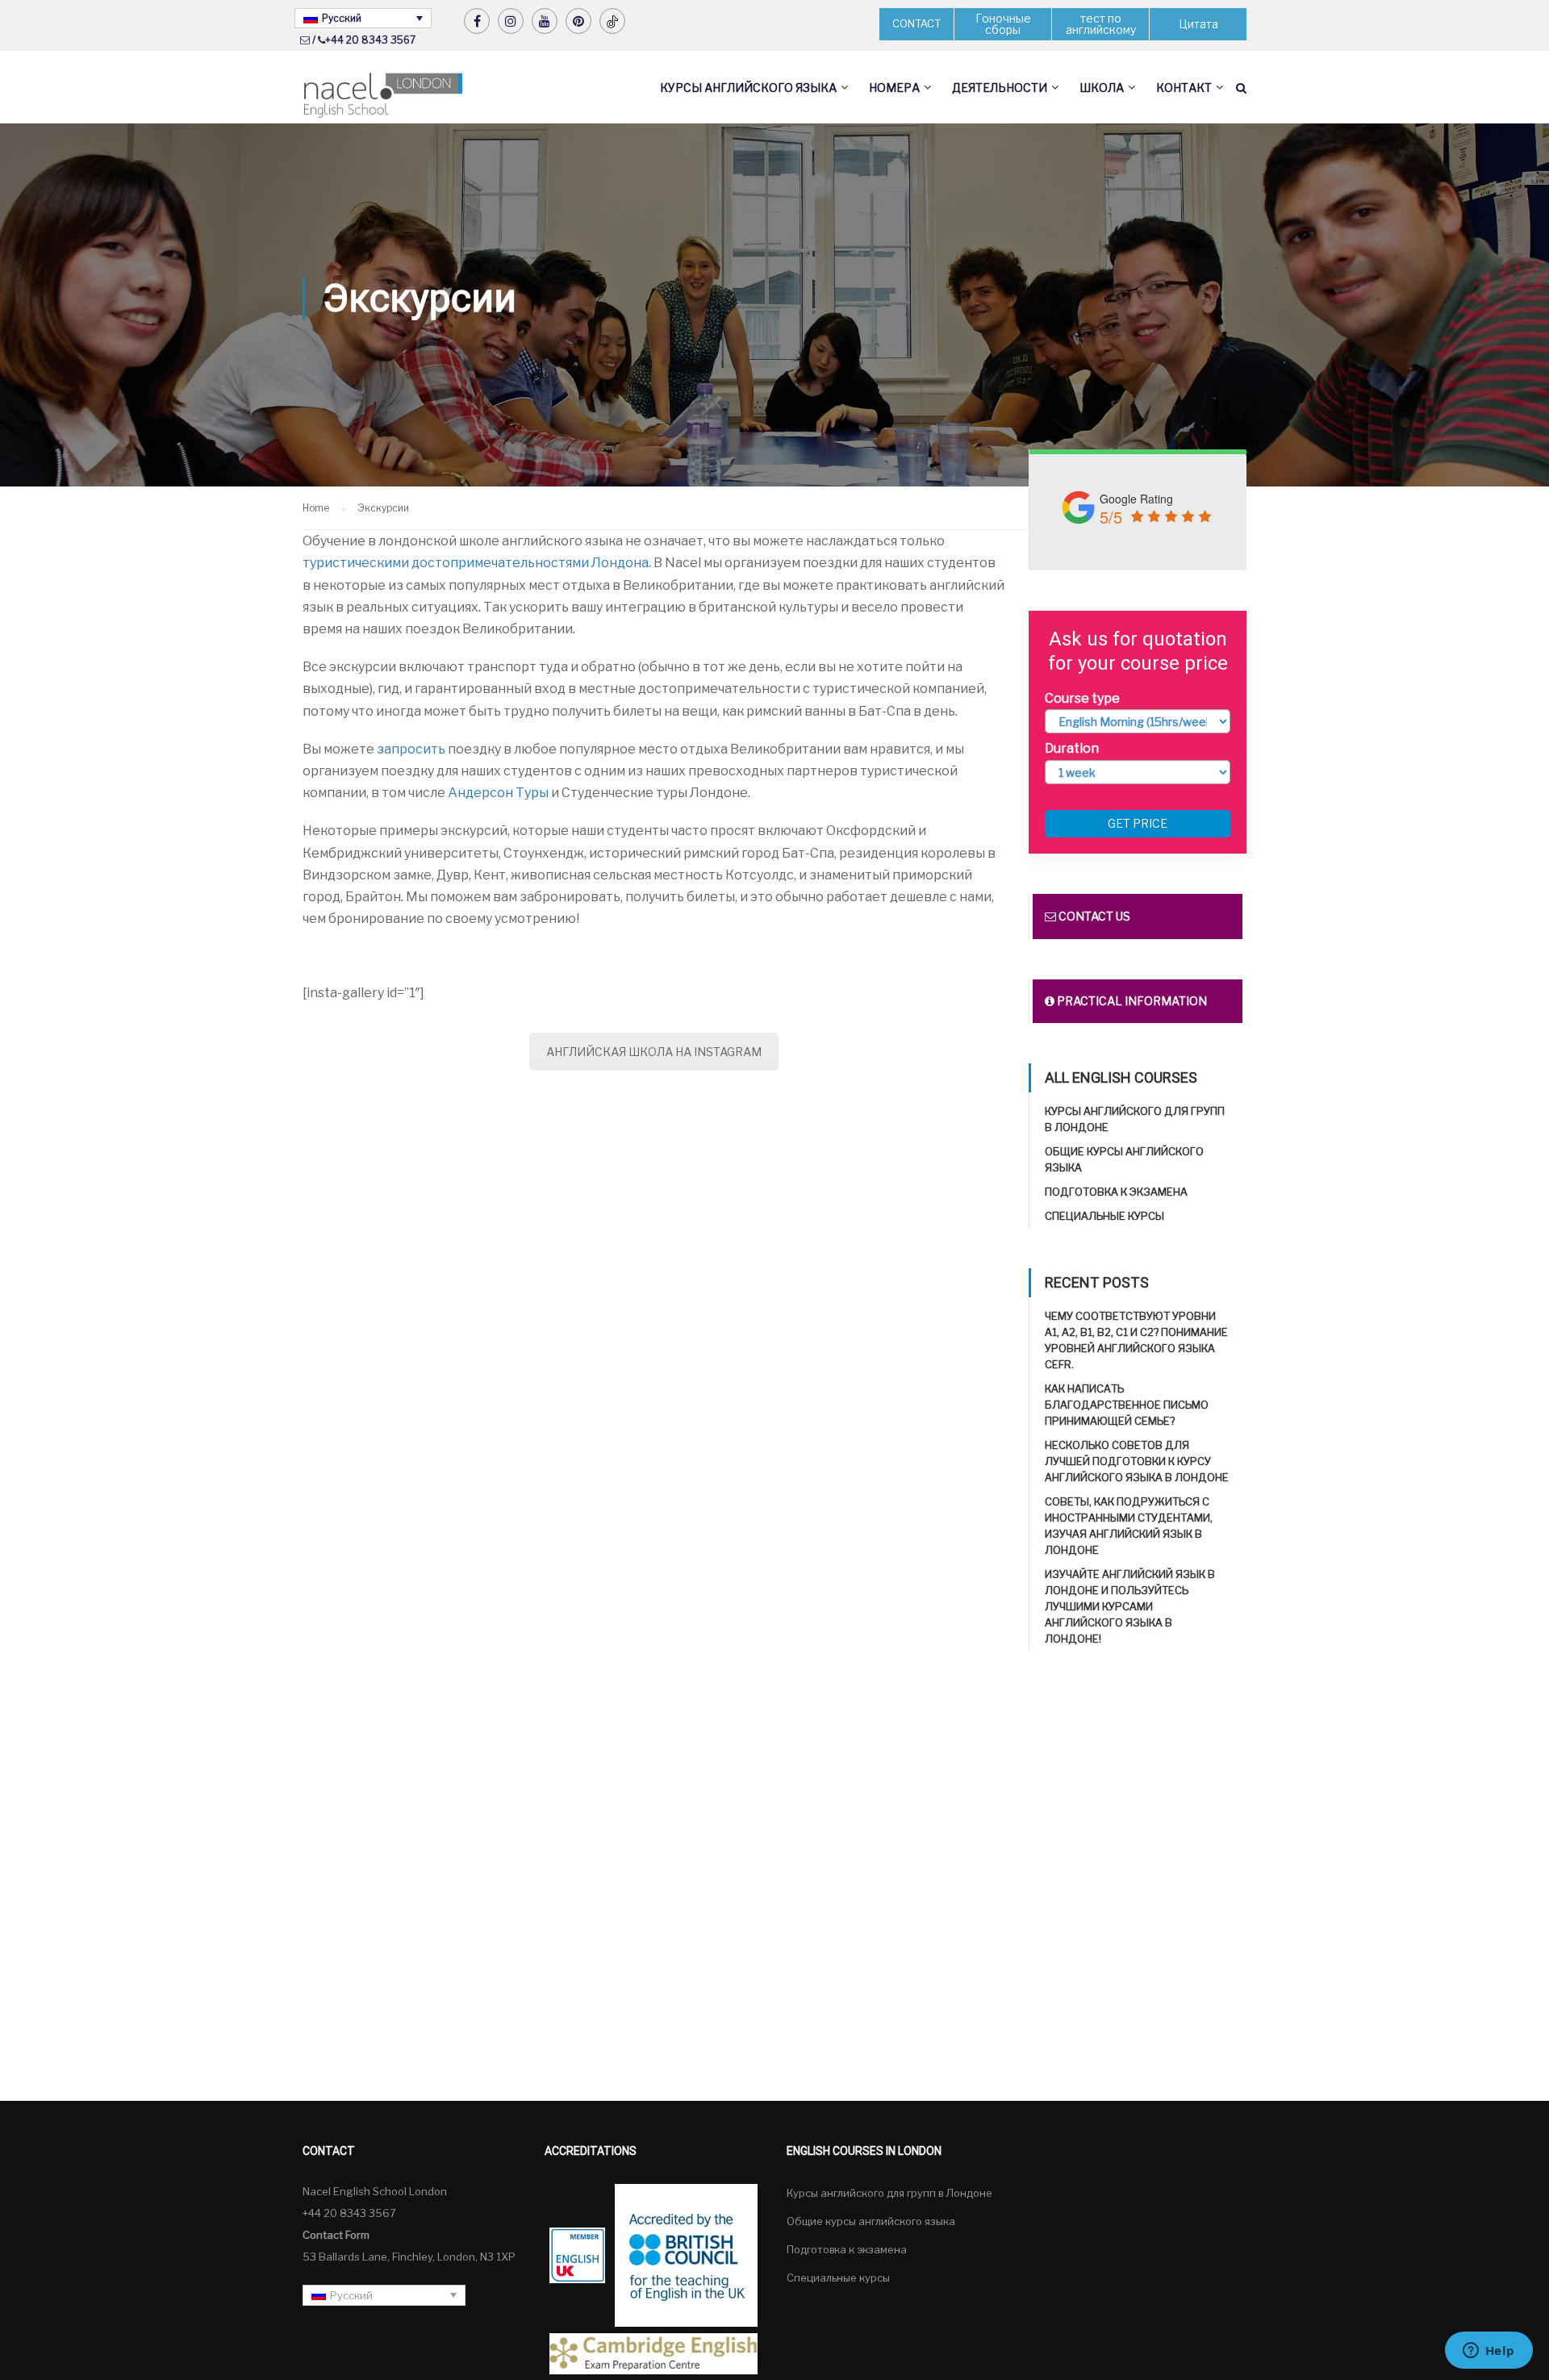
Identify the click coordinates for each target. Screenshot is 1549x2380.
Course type (1082, 698)
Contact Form (336, 2235)
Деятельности (1000, 88)
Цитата (1198, 24)
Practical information (1131, 1001)
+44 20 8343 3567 (370, 40)
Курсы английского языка (748, 88)
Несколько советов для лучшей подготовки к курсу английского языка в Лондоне (1137, 1461)
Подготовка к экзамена (1116, 1192)
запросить (411, 749)
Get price (1138, 823)
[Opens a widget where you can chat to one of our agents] (1488, 2352)
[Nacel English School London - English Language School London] (383, 96)
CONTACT (916, 23)
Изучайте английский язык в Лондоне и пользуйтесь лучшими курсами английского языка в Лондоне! (1130, 1606)
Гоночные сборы (1003, 24)
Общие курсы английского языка (871, 2221)
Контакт (1184, 88)
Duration (1072, 748)
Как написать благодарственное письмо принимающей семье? (1127, 1405)
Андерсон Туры (498, 793)
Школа (1102, 88)
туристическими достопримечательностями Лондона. (477, 563)
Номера (894, 88)
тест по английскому (1101, 24)
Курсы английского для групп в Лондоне (889, 2193)
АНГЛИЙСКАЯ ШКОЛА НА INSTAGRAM (654, 1052)
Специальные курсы (1104, 1216)
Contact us (1093, 916)
